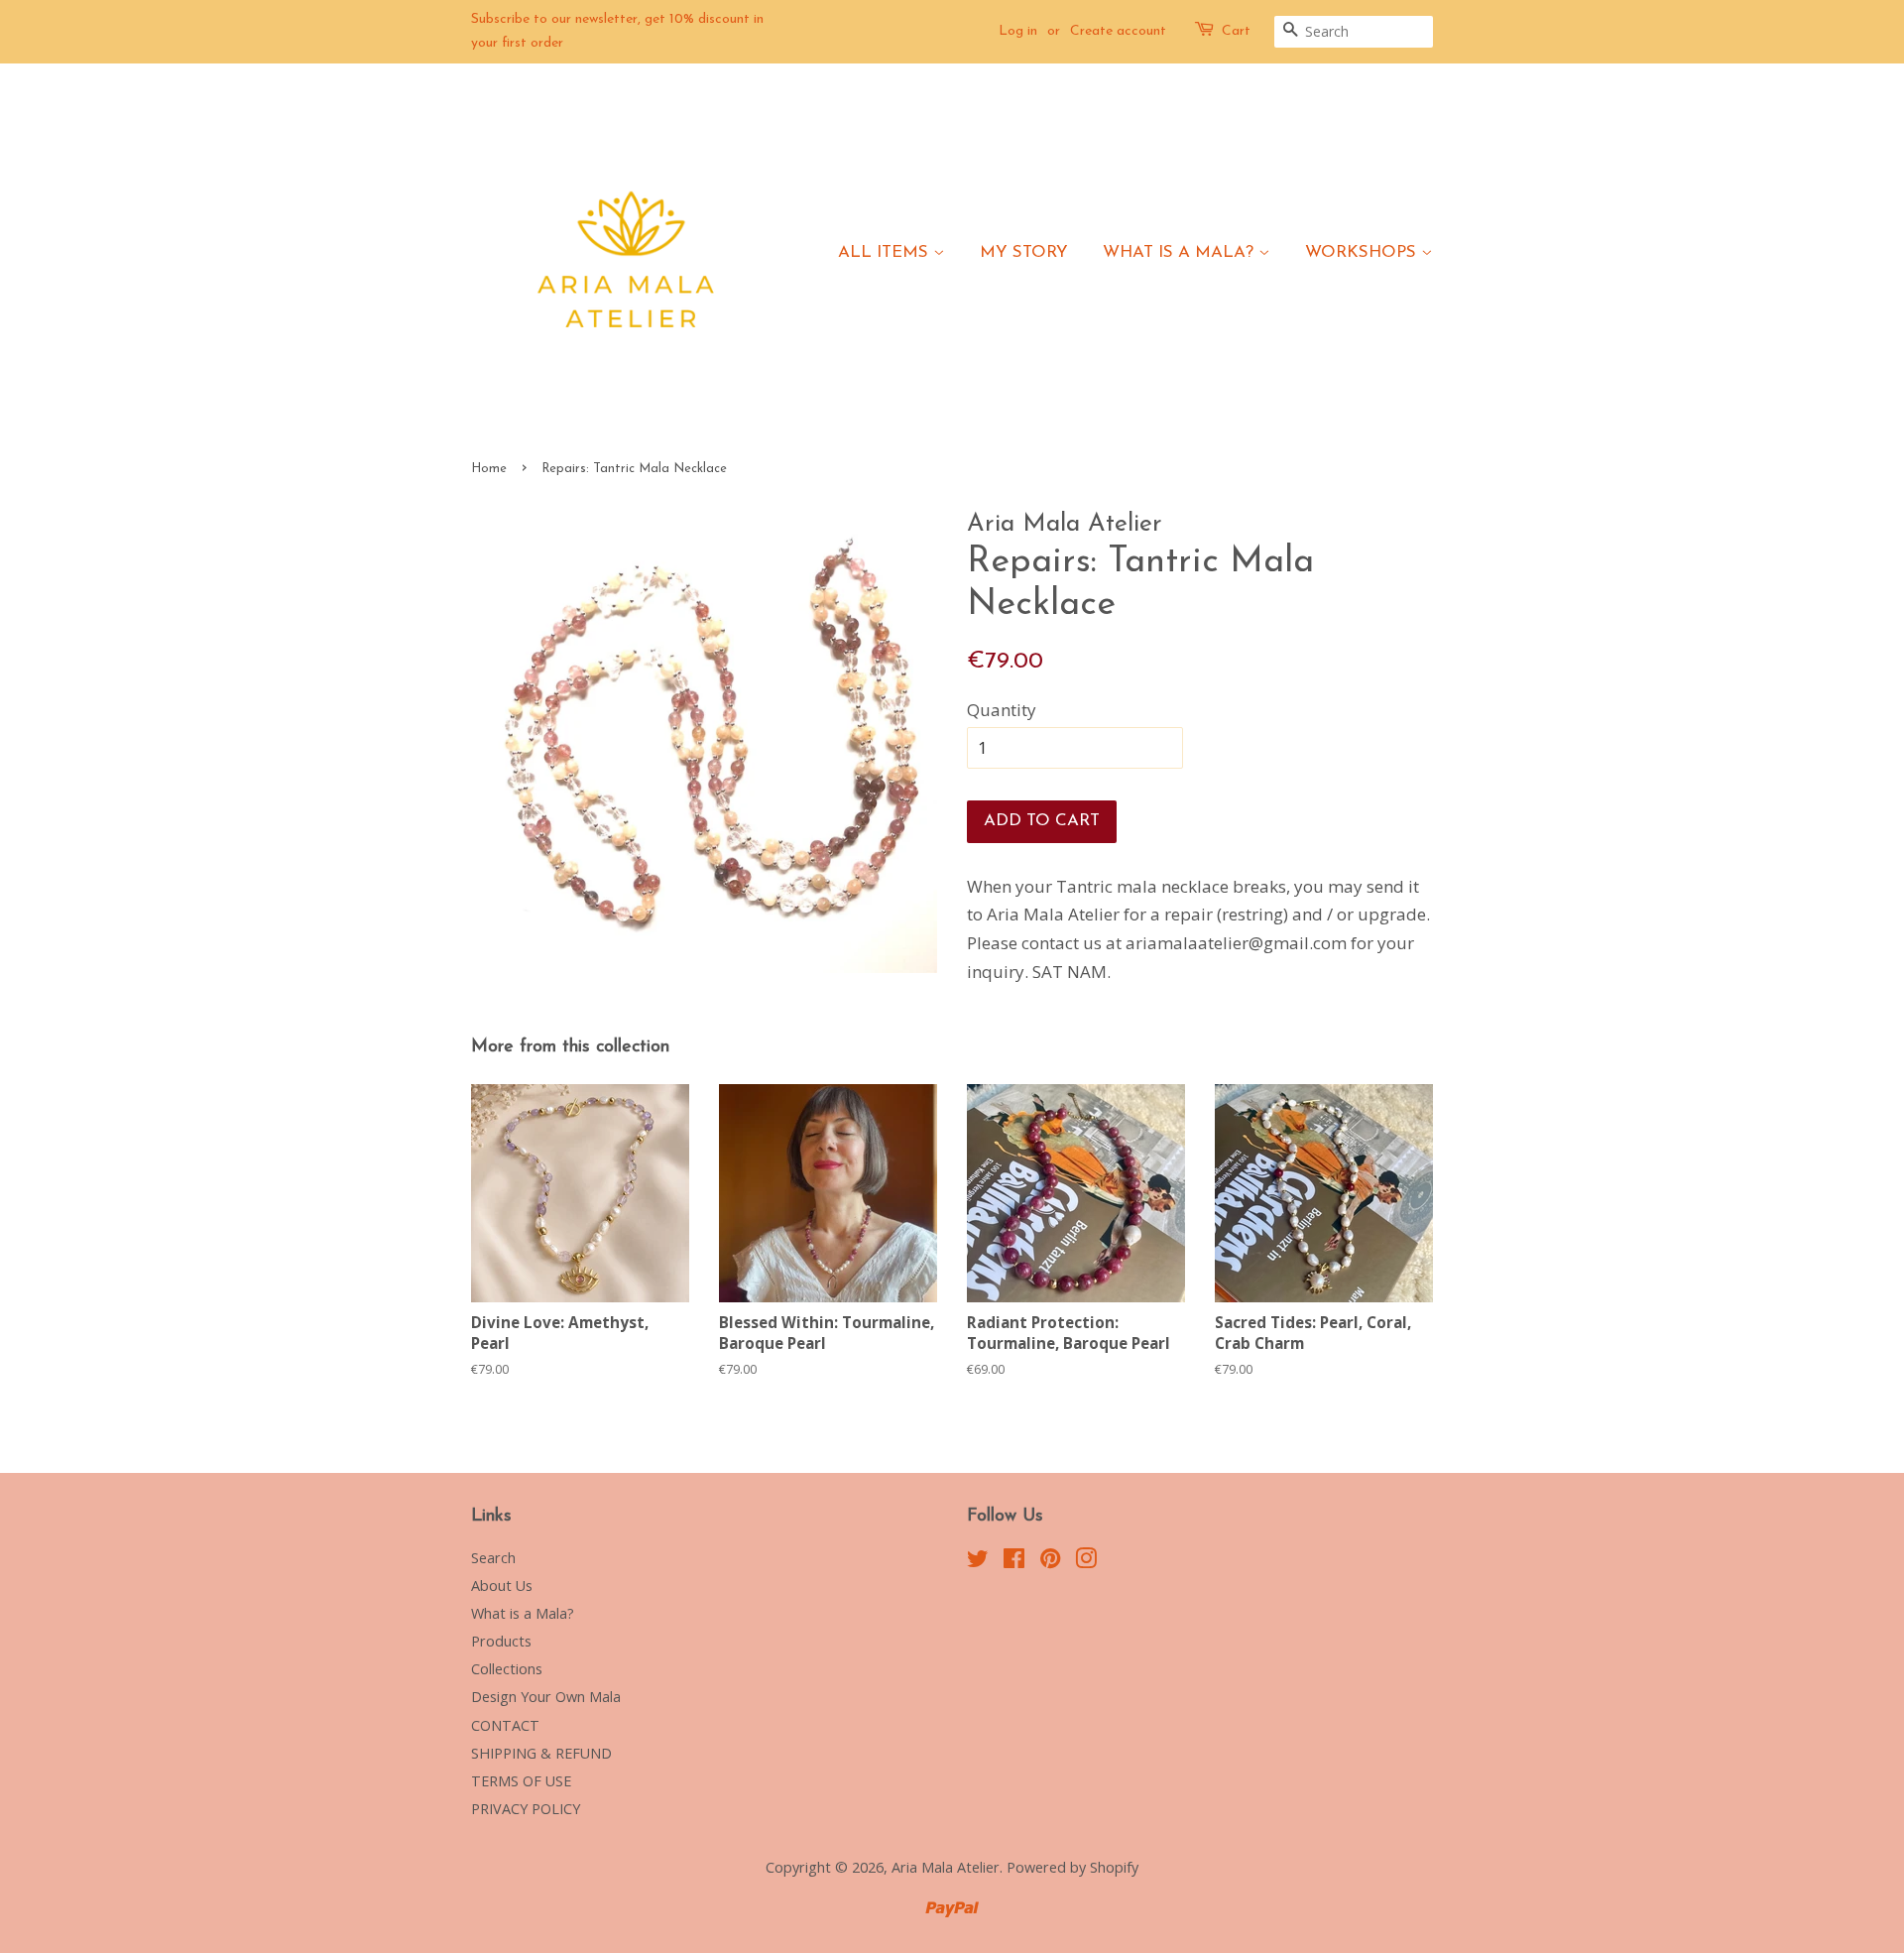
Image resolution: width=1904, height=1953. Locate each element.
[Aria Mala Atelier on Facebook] (1014, 1562)
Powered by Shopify (1072, 1867)
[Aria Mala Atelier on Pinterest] (1050, 1562)
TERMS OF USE (521, 1781)
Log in (1018, 31)
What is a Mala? (1181, 252)
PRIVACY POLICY (526, 1809)
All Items (886, 252)
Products (501, 1641)
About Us (502, 1586)
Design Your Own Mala (546, 1697)
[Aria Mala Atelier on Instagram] (1086, 1562)
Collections (507, 1669)
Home (489, 469)
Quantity (1002, 710)
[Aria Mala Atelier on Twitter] (978, 1562)
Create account (1118, 31)
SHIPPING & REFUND (541, 1753)
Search (493, 1558)
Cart (1236, 31)
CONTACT (505, 1725)
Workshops (1363, 252)
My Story (1024, 252)
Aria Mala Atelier (946, 1867)
